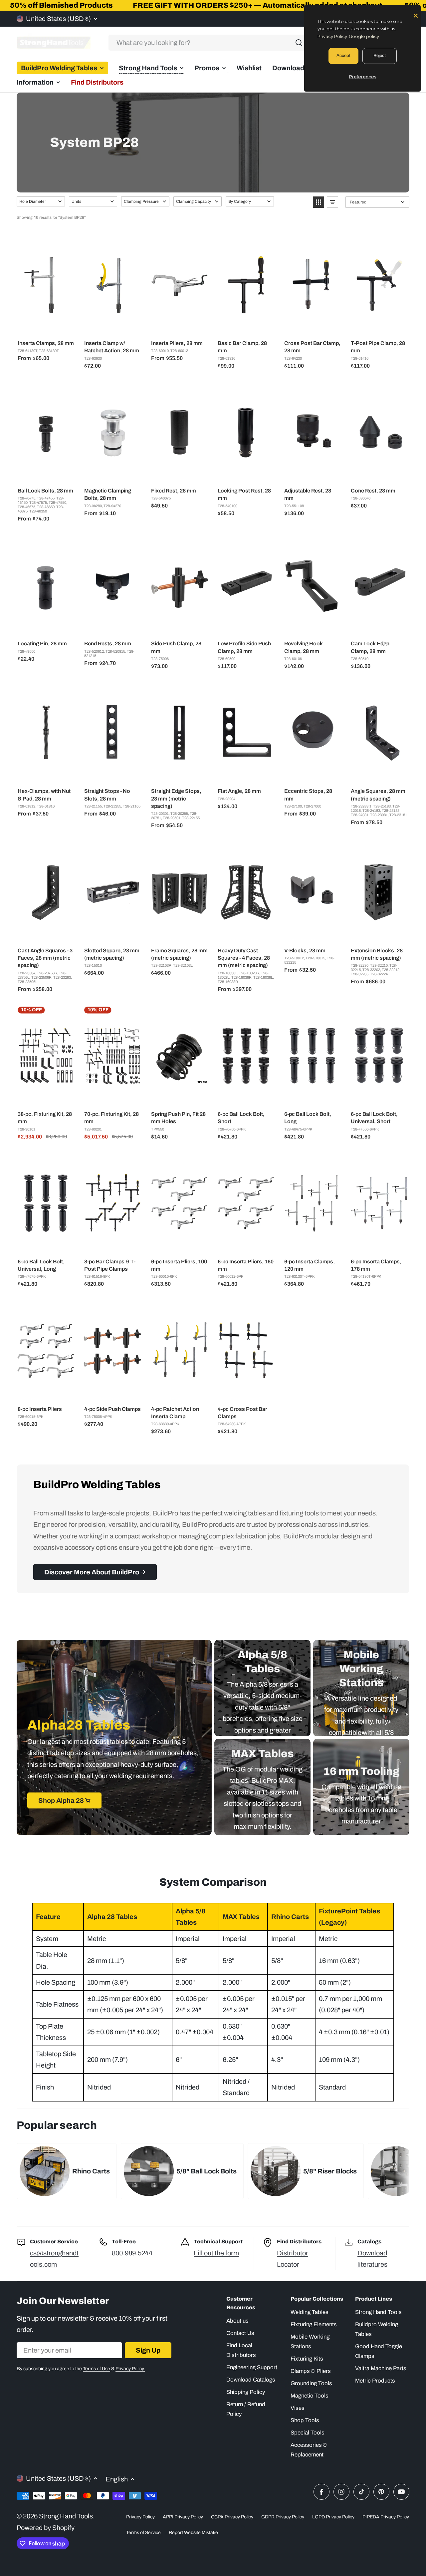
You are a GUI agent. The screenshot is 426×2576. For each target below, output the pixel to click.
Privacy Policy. (130, 2369)
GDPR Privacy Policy (283, 2517)
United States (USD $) (58, 19)
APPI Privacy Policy (183, 2517)
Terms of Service (143, 2533)
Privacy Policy (140, 2517)
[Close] (416, 15)
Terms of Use (97, 2369)
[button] (41, 201)
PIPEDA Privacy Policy (386, 2517)
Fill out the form (216, 2253)
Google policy (364, 36)
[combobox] (208, 43)
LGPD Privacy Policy (333, 2517)
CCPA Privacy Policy (232, 2517)
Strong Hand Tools (66, 2516)
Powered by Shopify (46, 2528)
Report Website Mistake (193, 2533)
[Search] (299, 43)
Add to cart (50, 327)
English (117, 2479)
